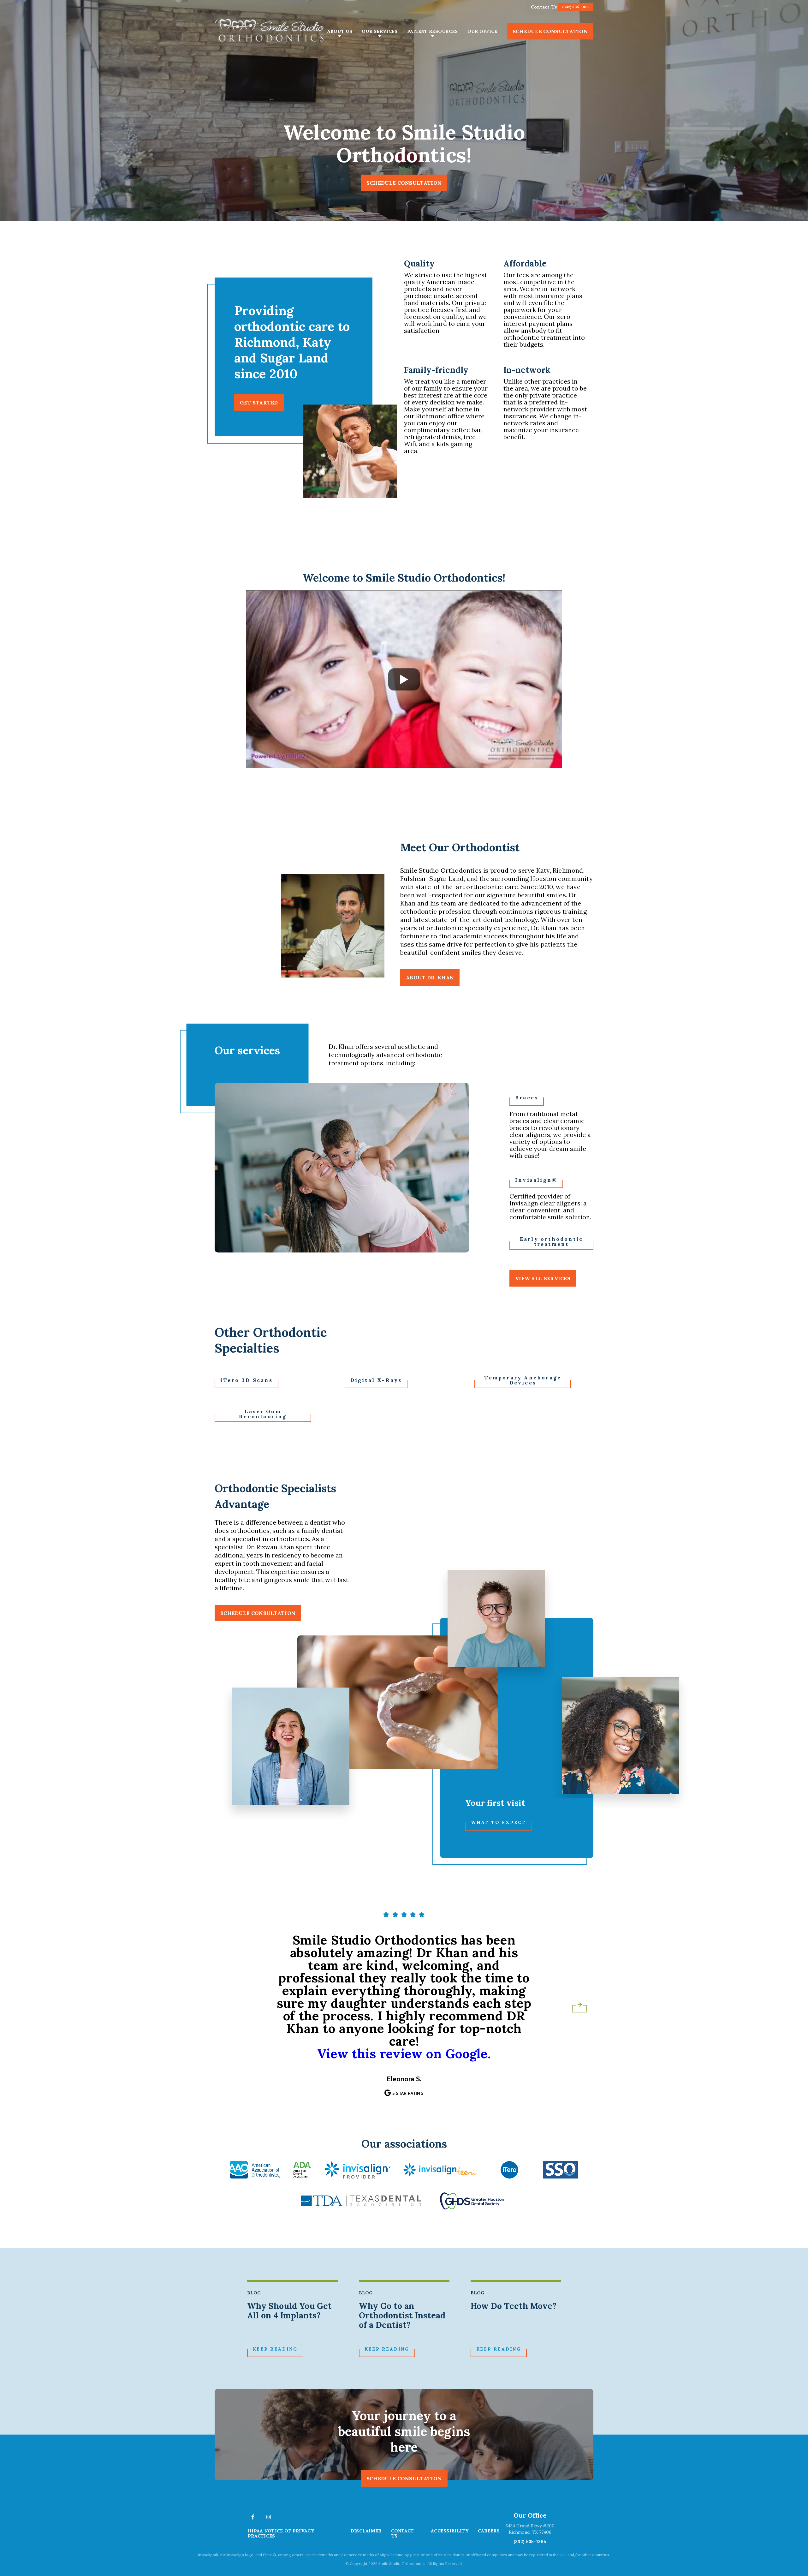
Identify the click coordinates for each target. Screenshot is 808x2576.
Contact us (403, 2533)
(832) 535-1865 (530, 2542)
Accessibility (450, 2531)
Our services (380, 31)
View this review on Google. (404, 2054)
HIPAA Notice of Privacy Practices (281, 2533)
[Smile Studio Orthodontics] (270, 31)
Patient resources (433, 31)
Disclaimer (366, 2531)
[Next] (579, 2005)
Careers (489, 2531)
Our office (482, 31)
